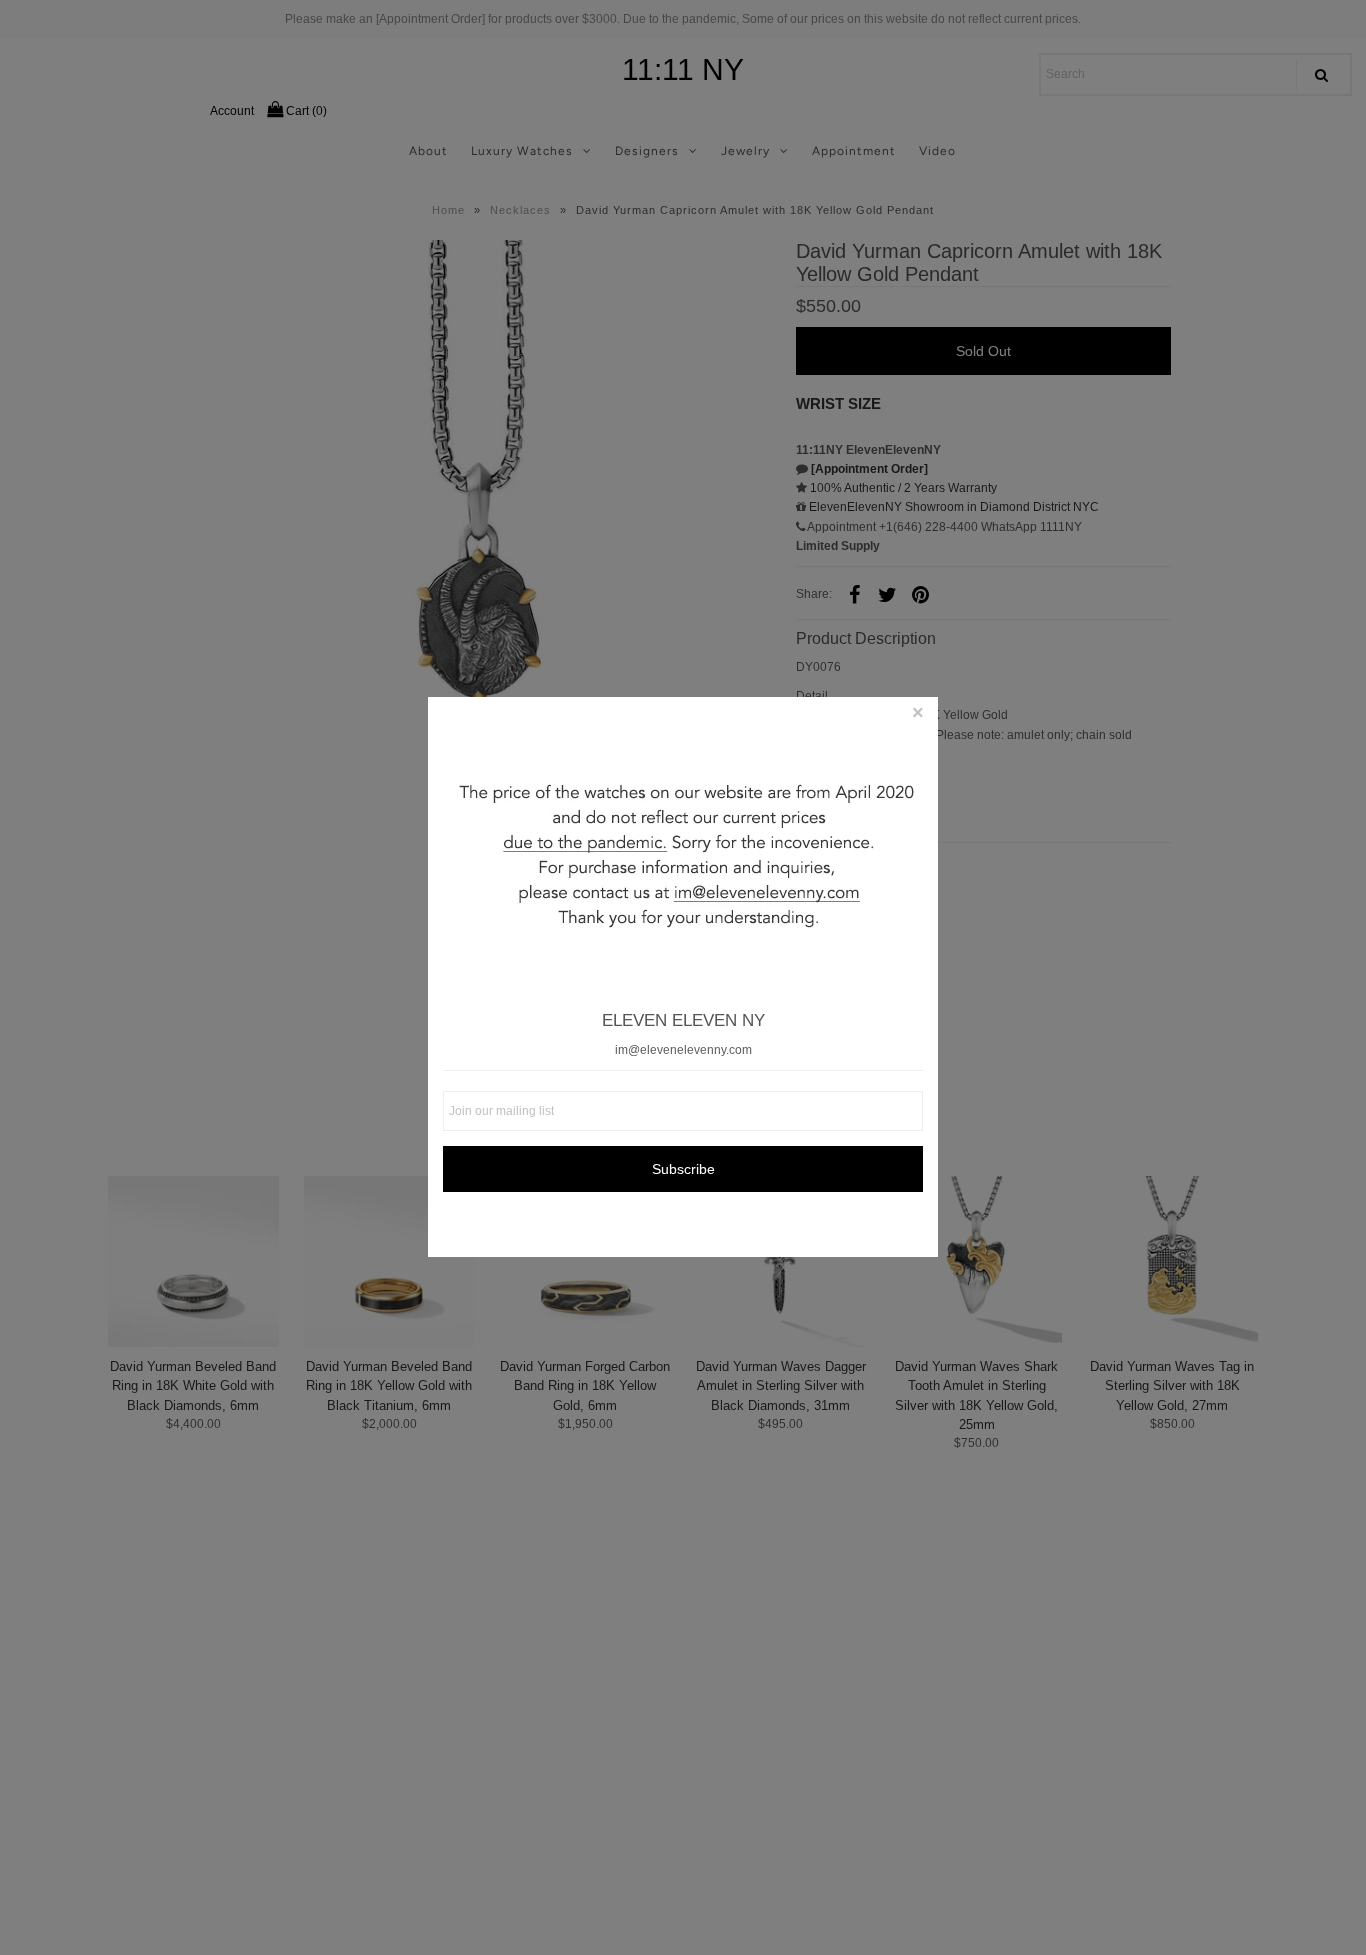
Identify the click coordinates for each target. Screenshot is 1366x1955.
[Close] (918, 717)
